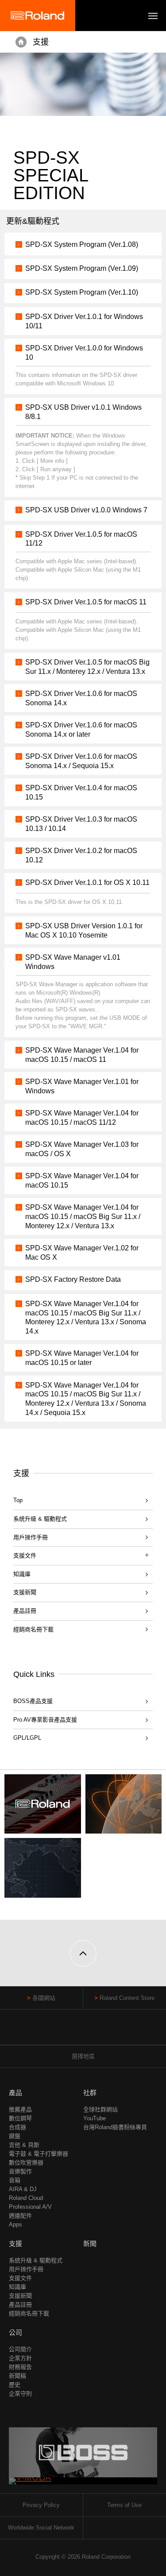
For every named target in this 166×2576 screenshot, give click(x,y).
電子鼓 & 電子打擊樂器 (39, 2154)
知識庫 (22, 1574)
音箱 (15, 2180)
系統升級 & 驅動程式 (40, 1519)
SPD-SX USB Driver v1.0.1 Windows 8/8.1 (83, 412)
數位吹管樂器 (26, 2163)
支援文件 (20, 2278)
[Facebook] (66, 2032)
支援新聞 (25, 1592)
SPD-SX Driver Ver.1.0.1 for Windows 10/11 (84, 321)
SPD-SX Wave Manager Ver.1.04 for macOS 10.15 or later (82, 1358)
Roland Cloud (26, 2198)
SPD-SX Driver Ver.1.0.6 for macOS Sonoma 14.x (81, 698)
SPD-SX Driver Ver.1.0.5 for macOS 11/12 (81, 539)
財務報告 (20, 2367)
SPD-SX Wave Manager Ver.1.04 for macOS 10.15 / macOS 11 (82, 1055)
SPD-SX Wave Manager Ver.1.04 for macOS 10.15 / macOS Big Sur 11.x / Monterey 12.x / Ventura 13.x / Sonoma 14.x (86, 1317)
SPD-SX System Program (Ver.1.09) (82, 268)
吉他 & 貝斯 (24, 2145)
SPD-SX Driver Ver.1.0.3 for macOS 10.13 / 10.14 (81, 824)
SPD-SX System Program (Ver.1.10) (82, 292)
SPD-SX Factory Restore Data (73, 1279)
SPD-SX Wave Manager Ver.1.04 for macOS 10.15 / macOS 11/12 (82, 1118)
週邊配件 (20, 2216)
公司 (15, 2332)
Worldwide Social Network (41, 2528)
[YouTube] (83, 2032)
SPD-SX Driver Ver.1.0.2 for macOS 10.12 (81, 855)
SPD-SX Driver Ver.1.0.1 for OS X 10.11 (87, 882)
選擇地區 (83, 2056)
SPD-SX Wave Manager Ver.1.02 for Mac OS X (82, 1253)
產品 (15, 2093)
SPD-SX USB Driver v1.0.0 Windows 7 (86, 510)
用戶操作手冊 (31, 1537)
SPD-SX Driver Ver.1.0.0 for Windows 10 (84, 353)
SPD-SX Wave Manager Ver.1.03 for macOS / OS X (82, 1149)
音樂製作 (20, 2171)
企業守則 (20, 2393)
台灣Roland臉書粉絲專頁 (115, 2127)
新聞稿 (17, 2376)
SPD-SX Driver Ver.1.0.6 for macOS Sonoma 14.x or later (81, 730)
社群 (90, 2093)
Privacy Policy (41, 2505)
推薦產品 (20, 2109)
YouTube (95, 2118)
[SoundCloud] (100, 2032)
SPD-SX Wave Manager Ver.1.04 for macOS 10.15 (82, 1180)
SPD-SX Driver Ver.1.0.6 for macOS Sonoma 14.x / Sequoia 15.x (81, 761)
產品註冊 (25, 1611)
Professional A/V (30, 2207)
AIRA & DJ (23, 2189)
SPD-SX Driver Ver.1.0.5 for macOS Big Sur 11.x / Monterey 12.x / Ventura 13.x (87, 667)
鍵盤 (15, 2136)
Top (18, 1500)
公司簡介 (20, 2349)
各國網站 (44, 1998)
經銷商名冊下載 (33, 1629)
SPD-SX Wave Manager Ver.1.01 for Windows (82, 1086)
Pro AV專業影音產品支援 (45, 1720)
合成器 (17, 2127)
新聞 (90, 2243)
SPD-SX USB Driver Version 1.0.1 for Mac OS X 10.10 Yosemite (84, 930)
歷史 (15, 2385)
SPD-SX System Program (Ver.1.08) (82, 244)
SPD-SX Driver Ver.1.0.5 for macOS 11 (86, 602)
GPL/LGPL (27, 1738)
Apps (15, 2224)
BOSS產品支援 (33, 1701)
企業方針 (20, 2358)
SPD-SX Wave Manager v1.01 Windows (73, 962)
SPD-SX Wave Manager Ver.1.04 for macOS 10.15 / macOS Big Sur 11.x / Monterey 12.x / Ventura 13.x (83, 1217)
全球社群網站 (100, 2109)
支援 (41, 42)
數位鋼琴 (20, 2118)
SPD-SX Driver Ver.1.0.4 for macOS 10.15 (81, 792)
